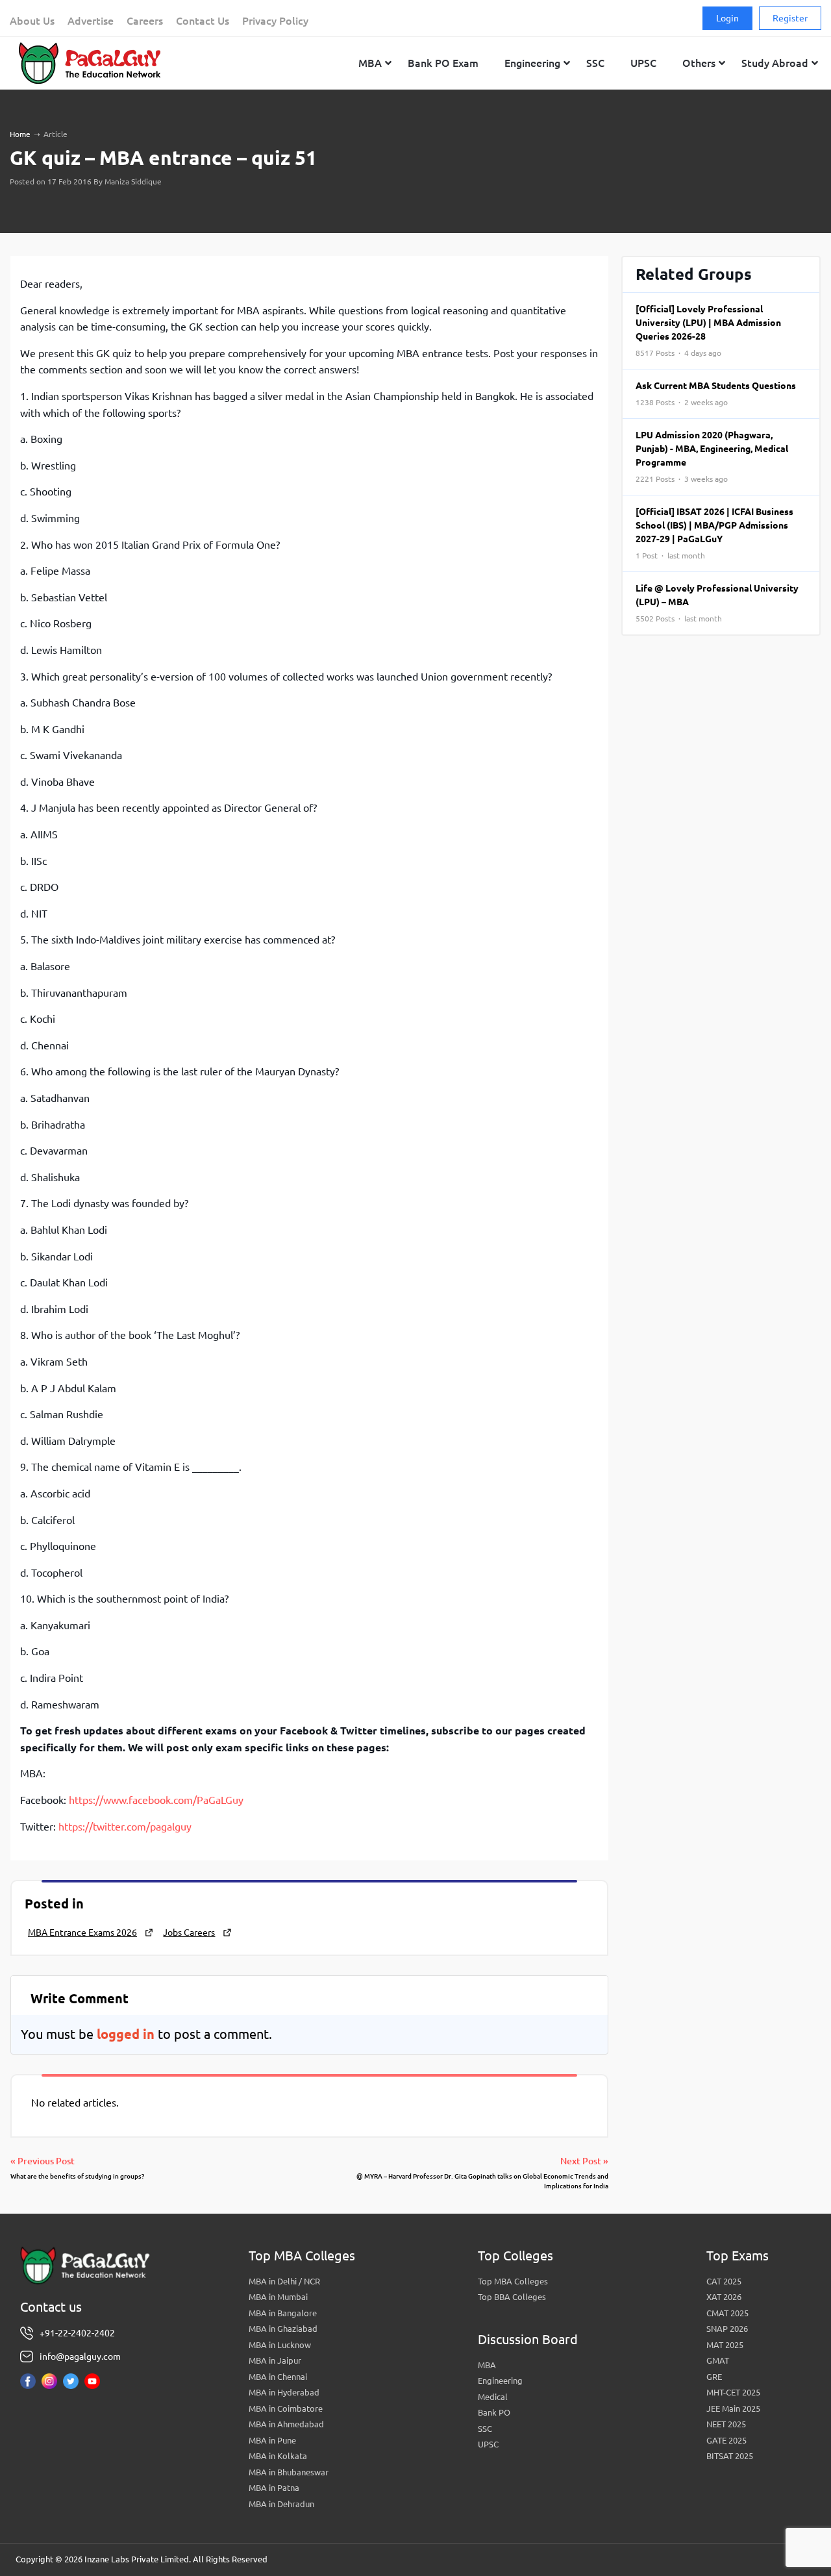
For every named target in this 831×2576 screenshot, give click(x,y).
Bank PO (494, 2412)
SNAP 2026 (727, 2329)
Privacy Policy (275, 21)
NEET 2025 (726, 2424)
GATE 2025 (726, 2440)
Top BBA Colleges (512, 2297)
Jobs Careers (189, 1932)
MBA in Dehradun (281, 2504)
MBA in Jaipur (275, 2360)
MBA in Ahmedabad (286, 2424)
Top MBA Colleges (513, 2281)
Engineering (500, 2381)
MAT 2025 (725, 2345)
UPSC (488, 2444)
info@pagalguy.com (80, 2357)
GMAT (718, 2360)
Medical (493, 2397)
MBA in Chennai (278, 2377)
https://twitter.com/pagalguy (125, 1827)
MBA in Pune (272, 2440)
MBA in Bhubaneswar (289, 2472)
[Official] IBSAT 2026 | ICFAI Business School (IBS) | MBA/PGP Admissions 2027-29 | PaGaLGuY (714, 533)
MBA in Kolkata (278, 2456)
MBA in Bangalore (283, 2313)
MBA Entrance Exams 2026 (82, 1932)
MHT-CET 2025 (733, 2392)
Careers (145, 21)
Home (20, 134)
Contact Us (203, 21)
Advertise (91, 21)
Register (790, 18)
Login (727, 18)
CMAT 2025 (727, 2313)
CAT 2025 (724, 2281)
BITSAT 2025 (730, 2456)
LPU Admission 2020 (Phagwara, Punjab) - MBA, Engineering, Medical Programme (712, 456)
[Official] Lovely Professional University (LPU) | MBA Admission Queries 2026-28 (708, 331)
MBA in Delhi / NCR (284, 2281)
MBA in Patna (274, 2488)
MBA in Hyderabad (284, 2392)
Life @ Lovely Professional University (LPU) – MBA (717, 603)
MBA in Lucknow (280, 2345)
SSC (485, 2429)
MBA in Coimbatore (286, 2408)
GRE (714, 2377)
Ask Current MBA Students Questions (716, 394)
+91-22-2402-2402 (77, 2333)
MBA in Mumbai (278, 2297)
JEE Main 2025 (733, 2408)
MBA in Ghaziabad (283, 2329)
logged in (126, 2034)
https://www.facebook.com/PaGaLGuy (156, 1800)
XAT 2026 (724, 2297)
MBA (487, 2365)
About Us (32, 21)
